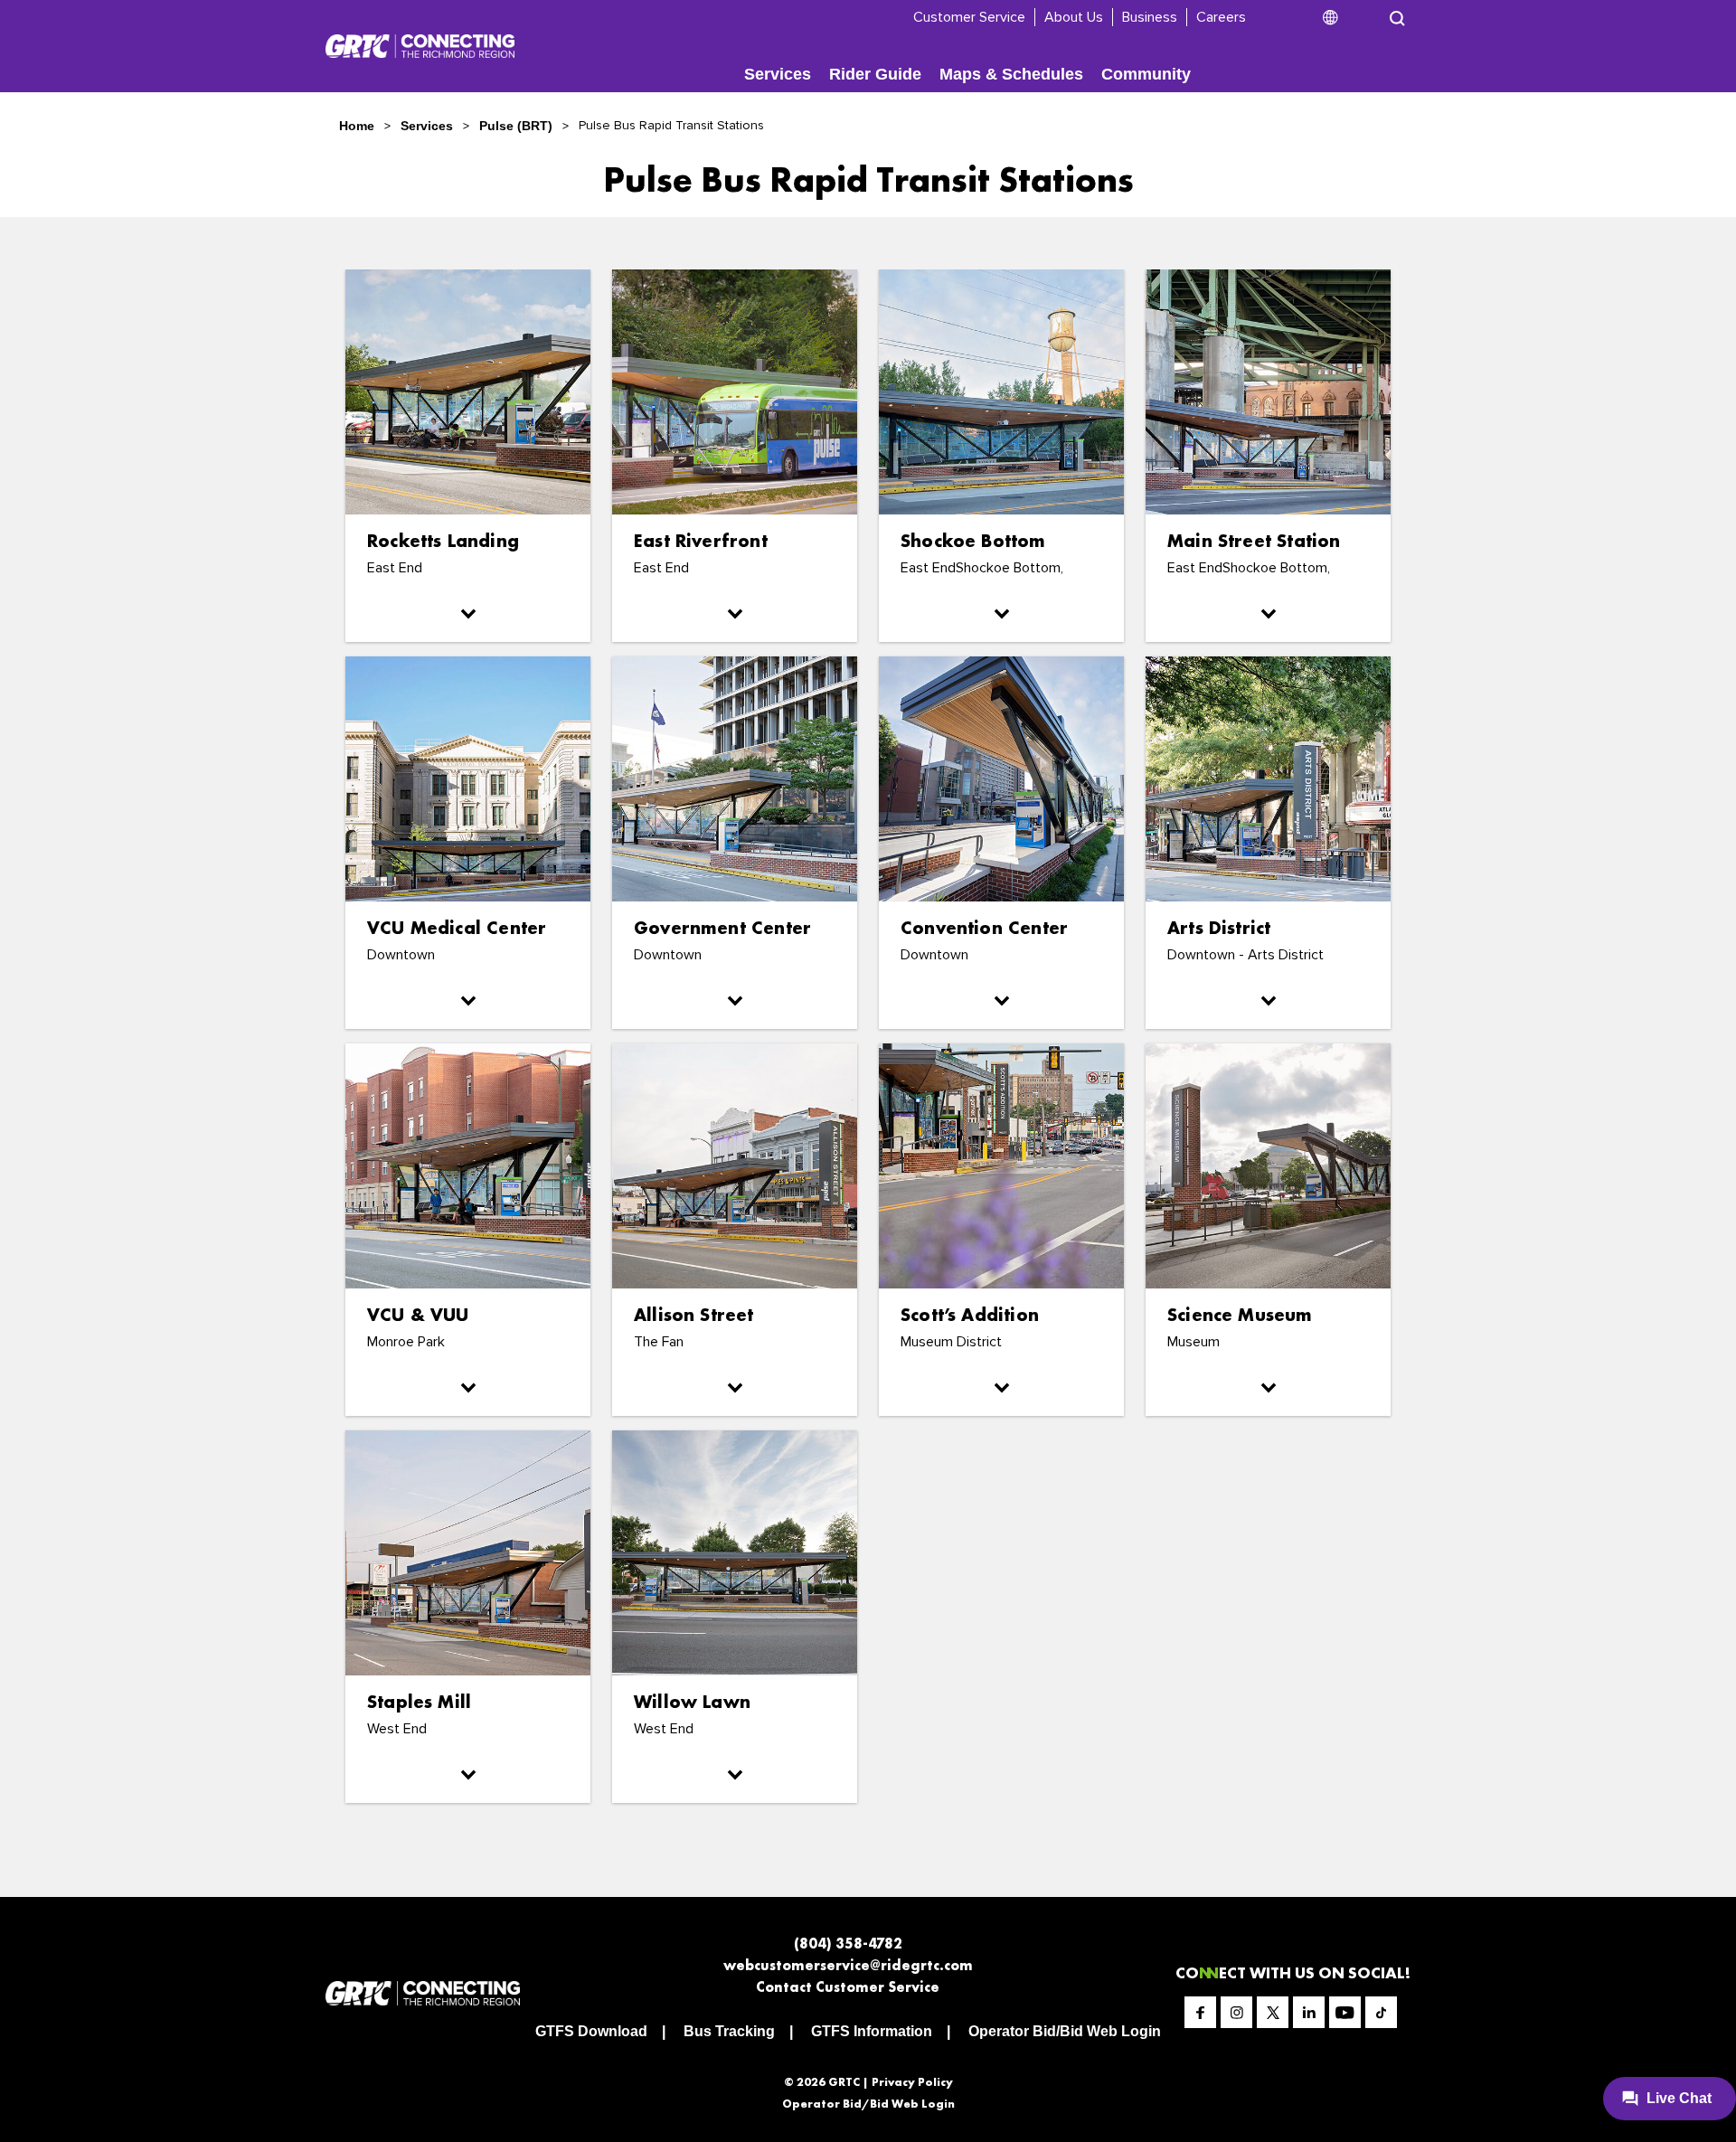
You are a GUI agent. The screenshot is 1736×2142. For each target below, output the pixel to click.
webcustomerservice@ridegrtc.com (848, 1965)
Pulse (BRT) (516, 126)
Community (1146, 74)
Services (778, 74)
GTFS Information (872, 2031)
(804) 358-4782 (848, 1944)
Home (357, 126)
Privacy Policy (912, 2082)
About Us (1074, 17)
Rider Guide (875, 74)
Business (1150, 17)
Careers (1221, 17)
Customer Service (969, 17)
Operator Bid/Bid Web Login (1065, 2031)
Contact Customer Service (848, 1987)
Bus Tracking (729, 2031)
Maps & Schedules (1011, 74)
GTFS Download (591, 2031)
